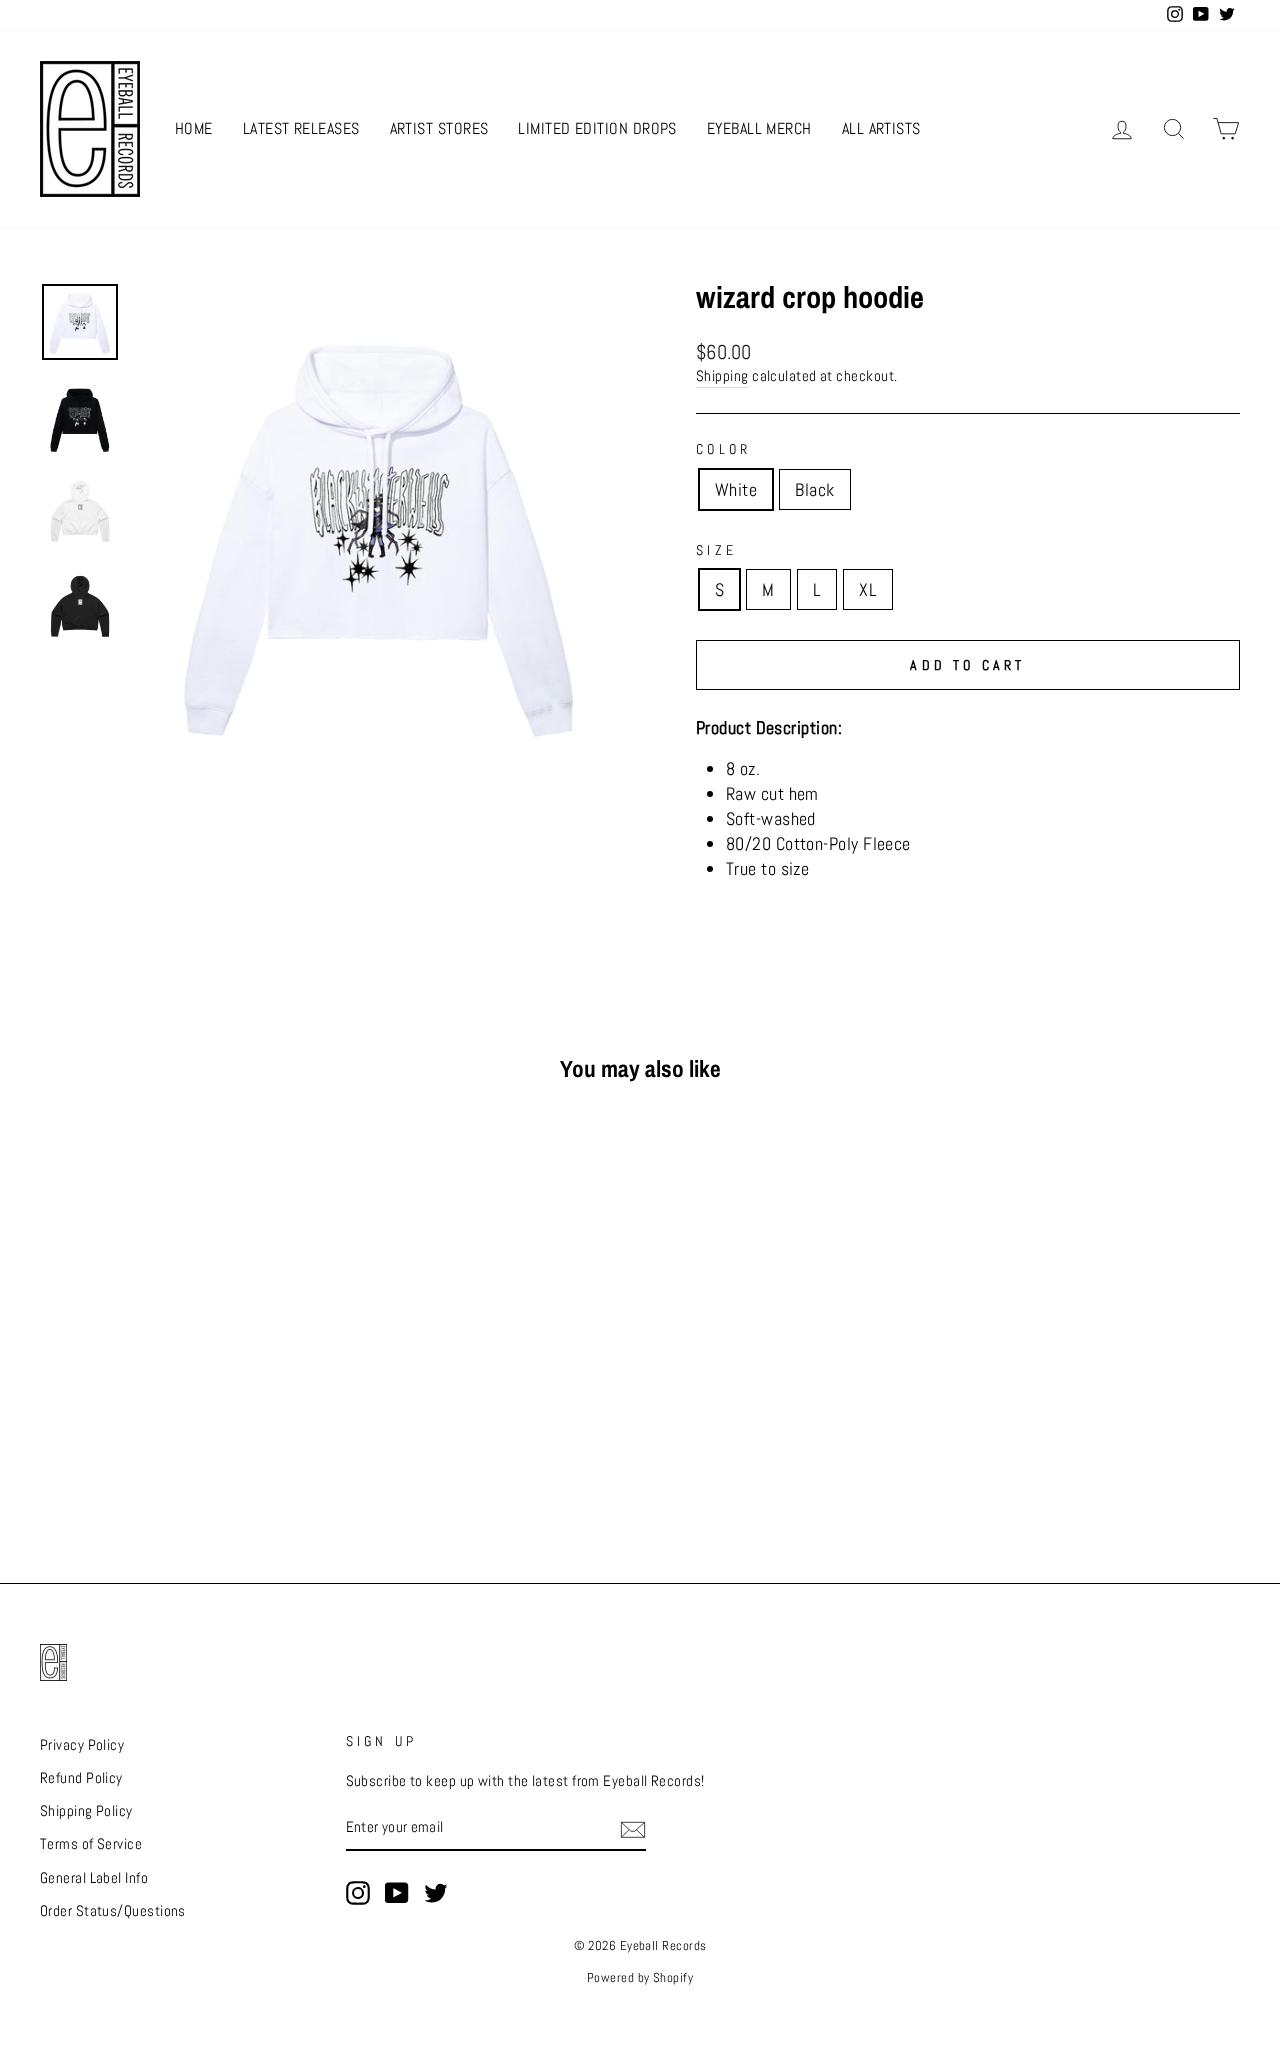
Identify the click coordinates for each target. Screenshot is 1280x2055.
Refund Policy (81, 1778)
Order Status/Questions (113, 1911)
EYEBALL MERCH (759, 128)
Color (724, 449)
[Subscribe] (633, 1829)
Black (814, 489)
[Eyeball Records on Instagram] (358, 1893)
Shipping (722, 376)
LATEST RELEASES (301, 128)
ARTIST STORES (439, 128)
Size (716, 550)
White (736, 489)
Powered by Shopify (640, 1978)
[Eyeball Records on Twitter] (436, 1893)
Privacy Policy (82, 1745)
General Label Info (94, 1878)
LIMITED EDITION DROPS (597, 128)
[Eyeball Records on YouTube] (397, 1893)
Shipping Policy (86, 1811)
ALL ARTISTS (881, 128)
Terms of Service (91, 1844)
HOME (194, 128)
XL (868, 589)
